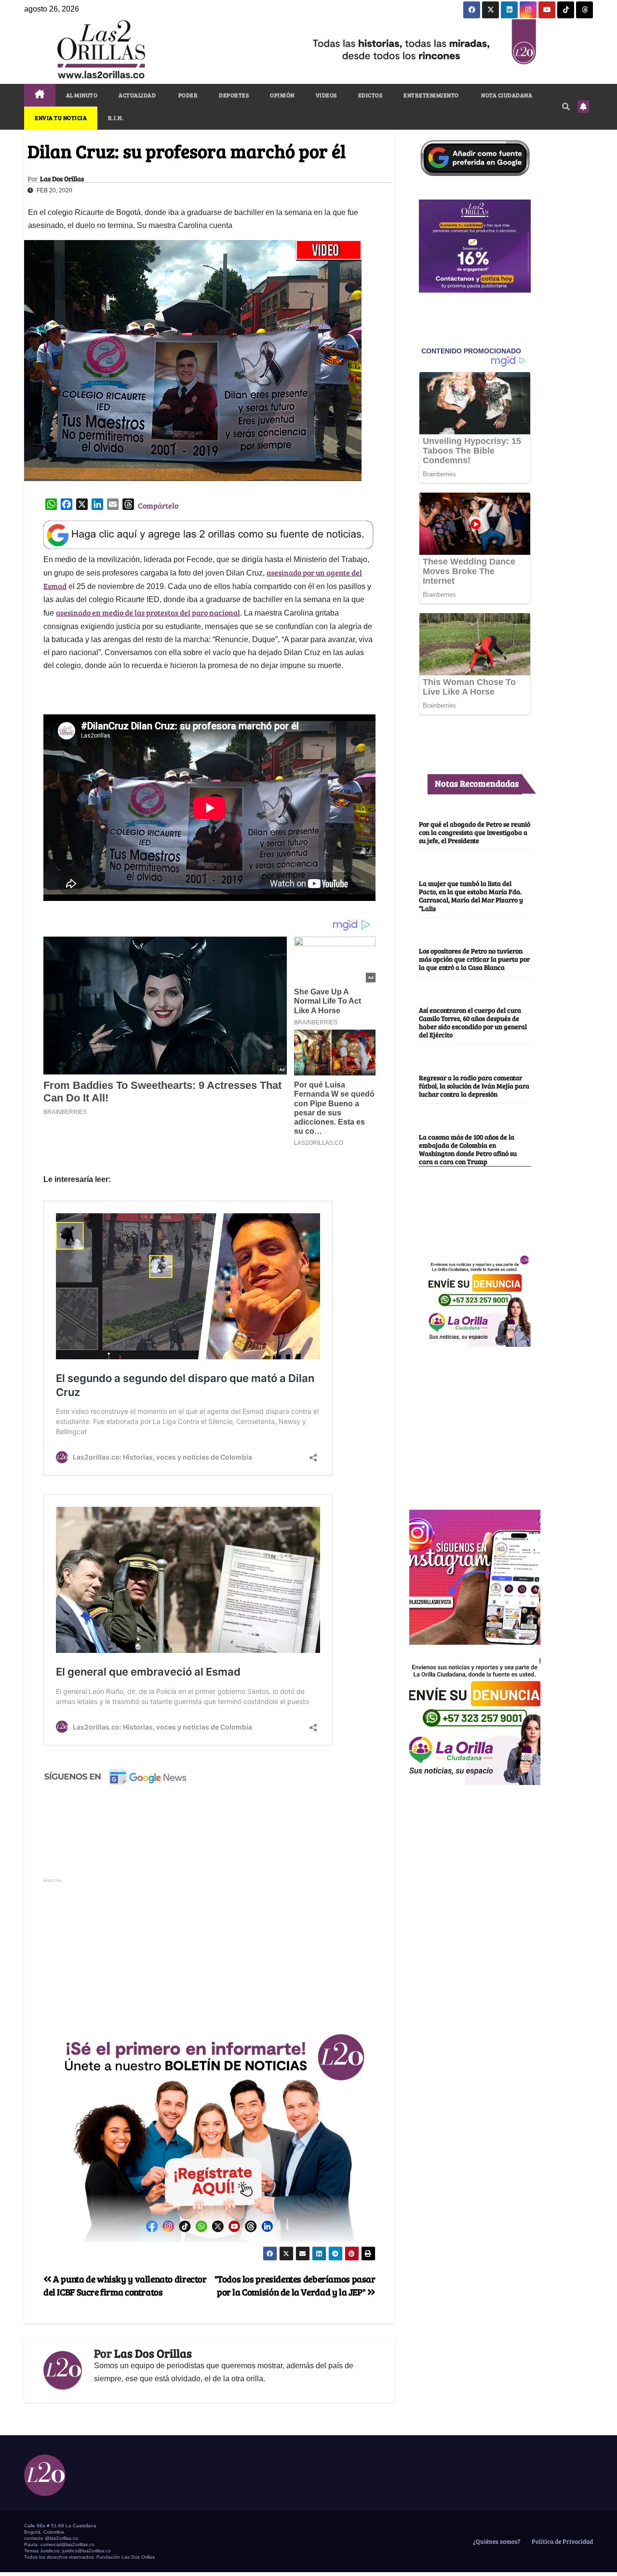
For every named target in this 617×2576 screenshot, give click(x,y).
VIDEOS (326, 95)
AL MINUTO (82, 95)
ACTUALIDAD (137, 95)
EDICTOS (370, 95)
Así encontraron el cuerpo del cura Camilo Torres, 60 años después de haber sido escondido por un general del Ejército (473, 1022)
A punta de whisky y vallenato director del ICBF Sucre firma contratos (125, 2285)
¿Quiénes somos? (496, 2541)
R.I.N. (116, 118)
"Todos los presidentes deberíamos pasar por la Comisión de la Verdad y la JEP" (295, 2285)
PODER (187, 95)
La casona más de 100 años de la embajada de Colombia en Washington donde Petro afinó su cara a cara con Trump (468, 1149)
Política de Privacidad (562, 2541)
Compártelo (158, 505)
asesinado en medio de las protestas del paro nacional (148, 612)
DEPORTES (234, 95)
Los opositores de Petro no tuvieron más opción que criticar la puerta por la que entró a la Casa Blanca (474, 959)
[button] (566, 106)
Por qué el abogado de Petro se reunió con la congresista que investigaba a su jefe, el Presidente (475, 832)
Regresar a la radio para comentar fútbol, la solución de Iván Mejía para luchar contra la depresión (474, 1086)
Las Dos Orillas (62, 179)
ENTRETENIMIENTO (431, 95)
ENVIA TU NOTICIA (61, 118)
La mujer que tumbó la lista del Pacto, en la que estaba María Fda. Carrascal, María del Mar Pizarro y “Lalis (471, 895)
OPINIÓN (282, 95)
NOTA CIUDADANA (506, 95)
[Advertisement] (209, 1953)
